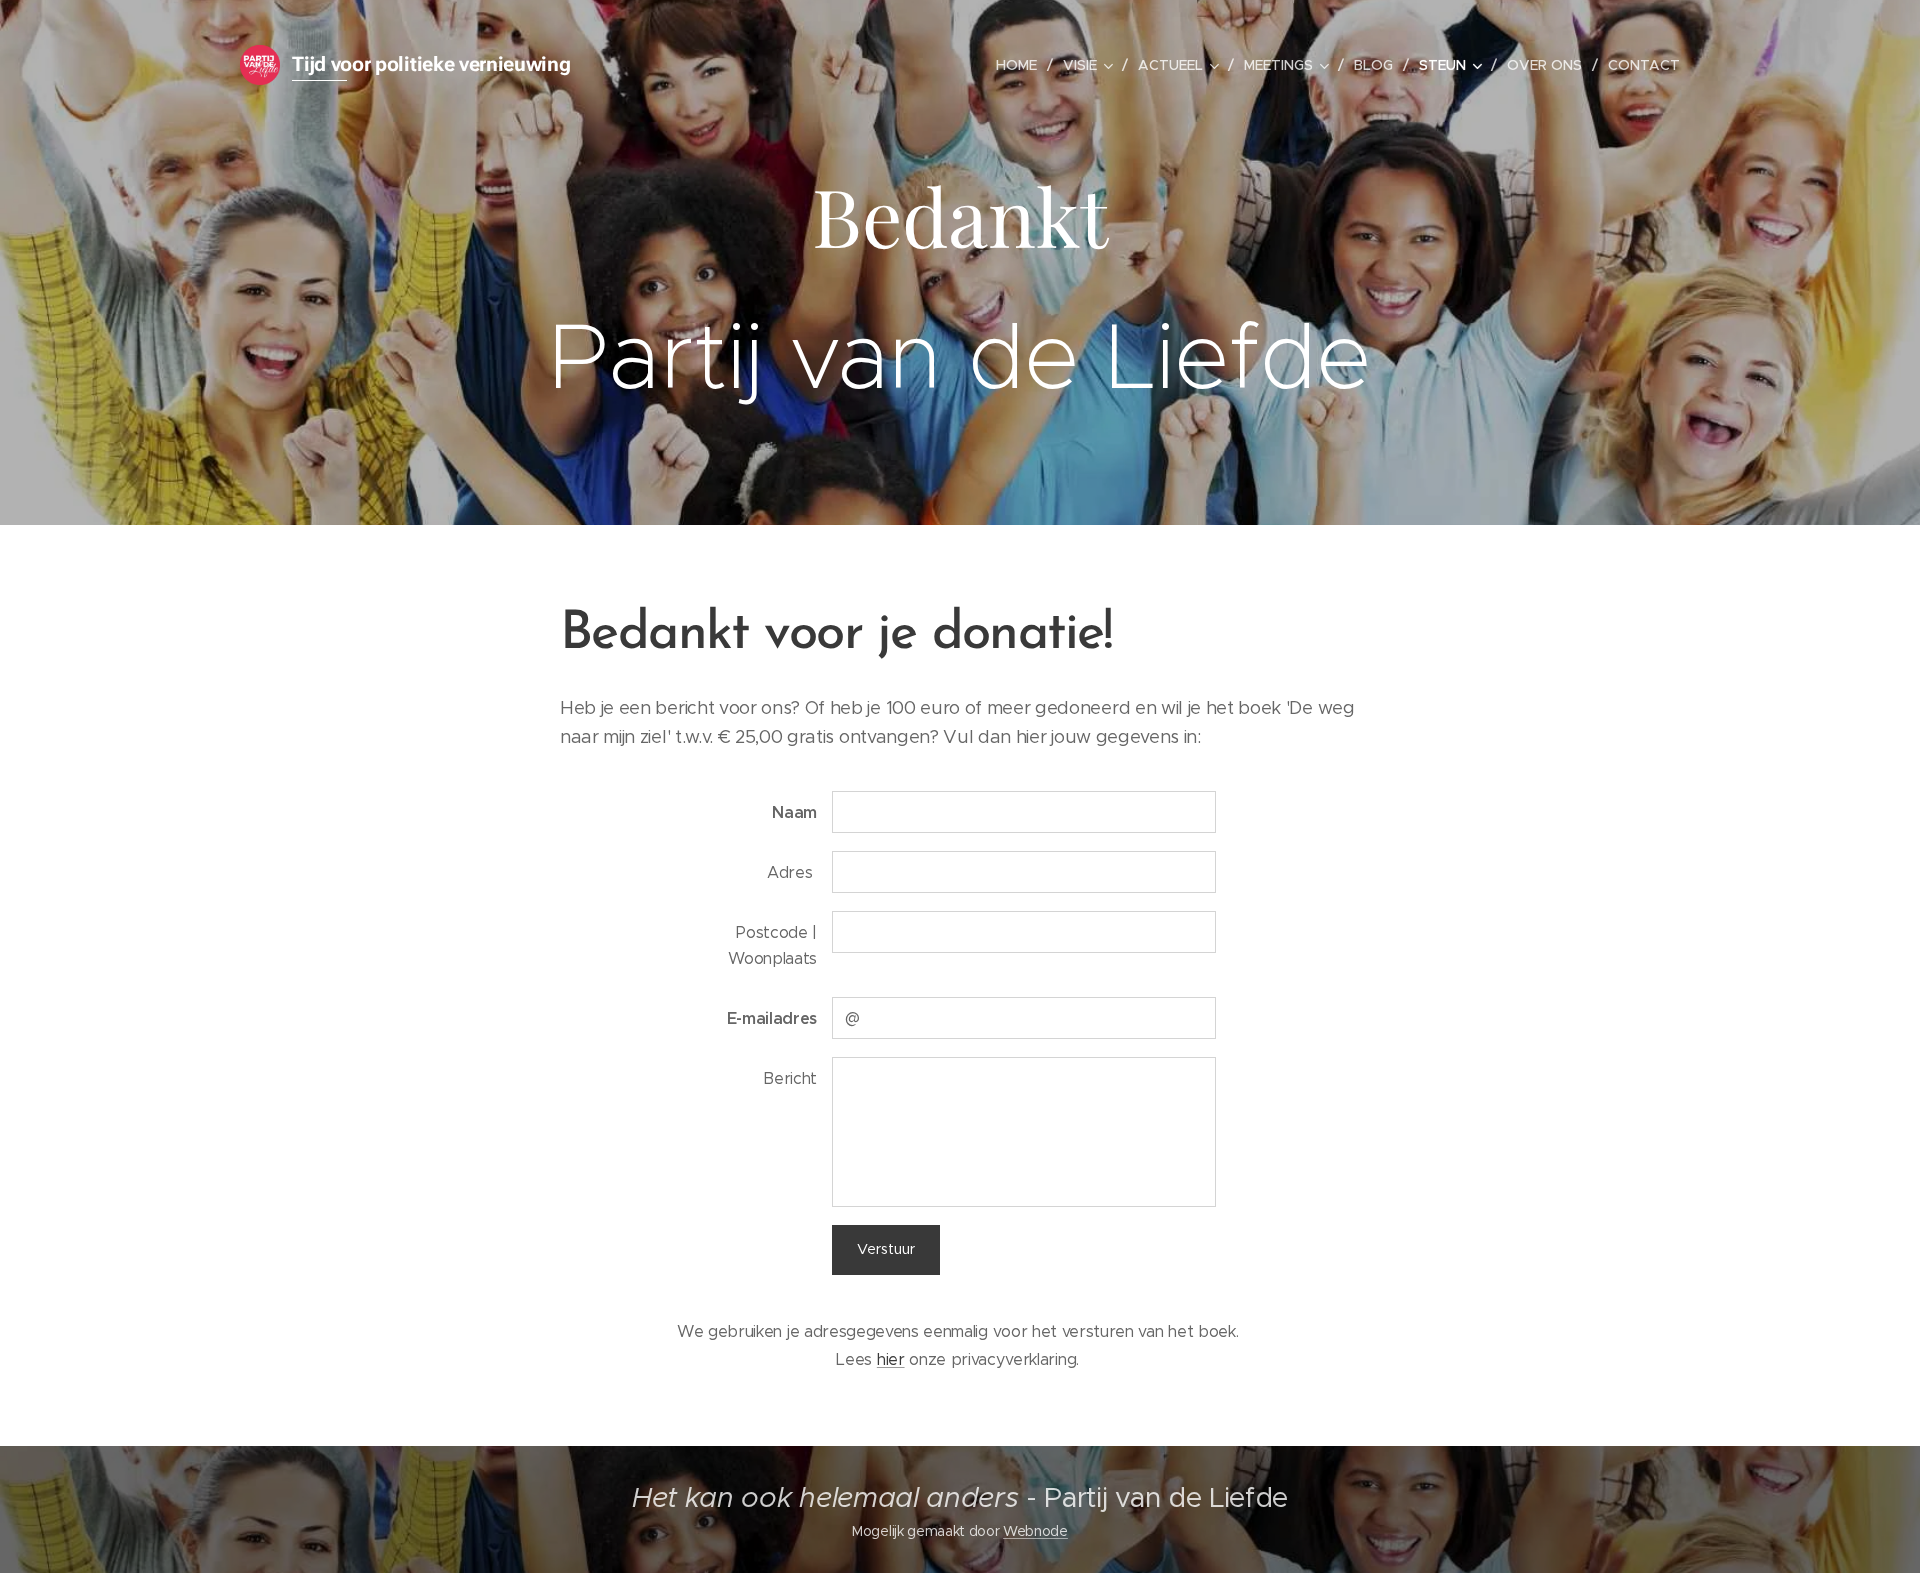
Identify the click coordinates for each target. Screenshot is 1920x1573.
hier (891, 1359)
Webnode (1035, 1531)
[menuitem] (1022, 65)
